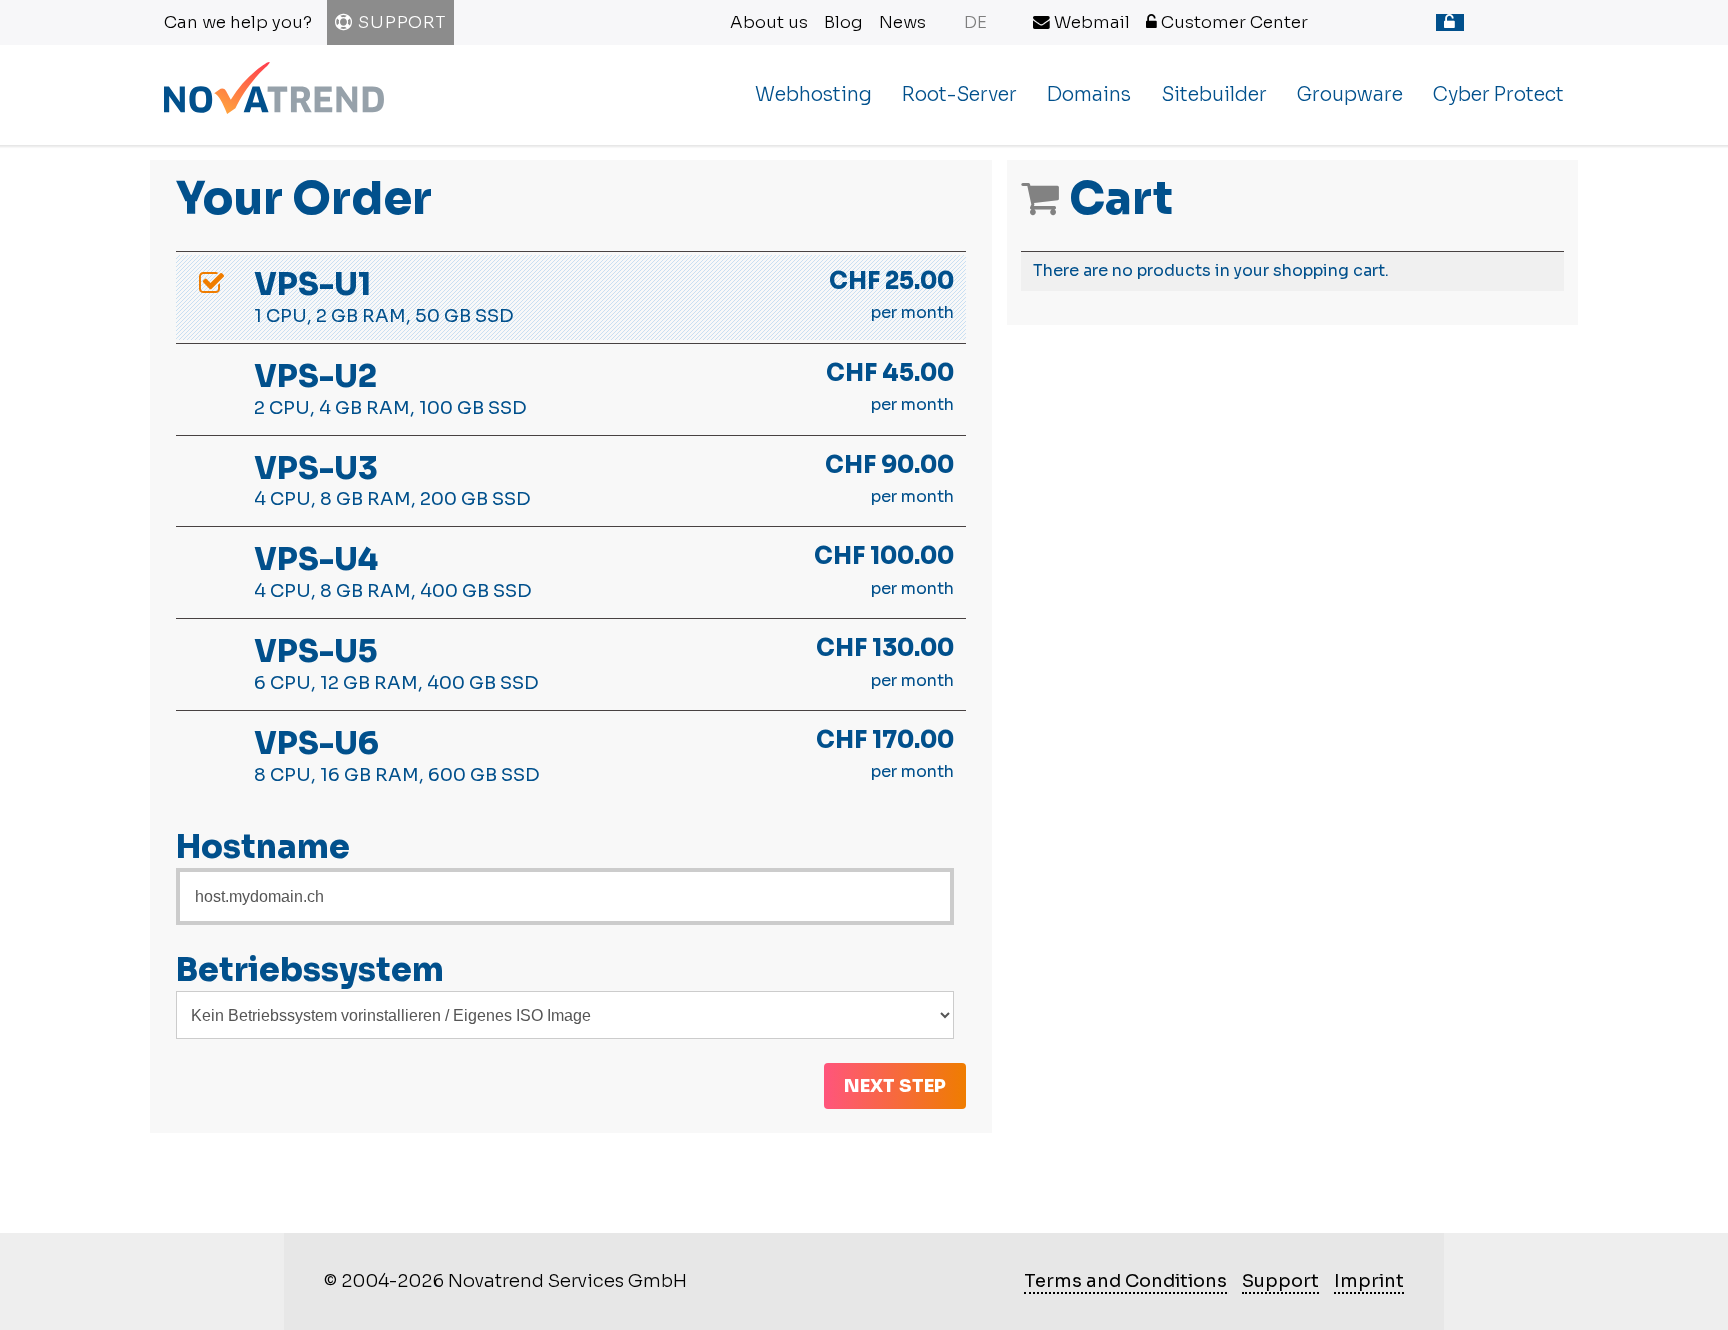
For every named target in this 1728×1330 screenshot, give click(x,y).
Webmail (1090, 22)
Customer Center (1232, 22)
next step (895, 1086)
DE (975, 22)
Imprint (1369, 1281)
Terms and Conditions (1125, 1281)
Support (399, 22)
